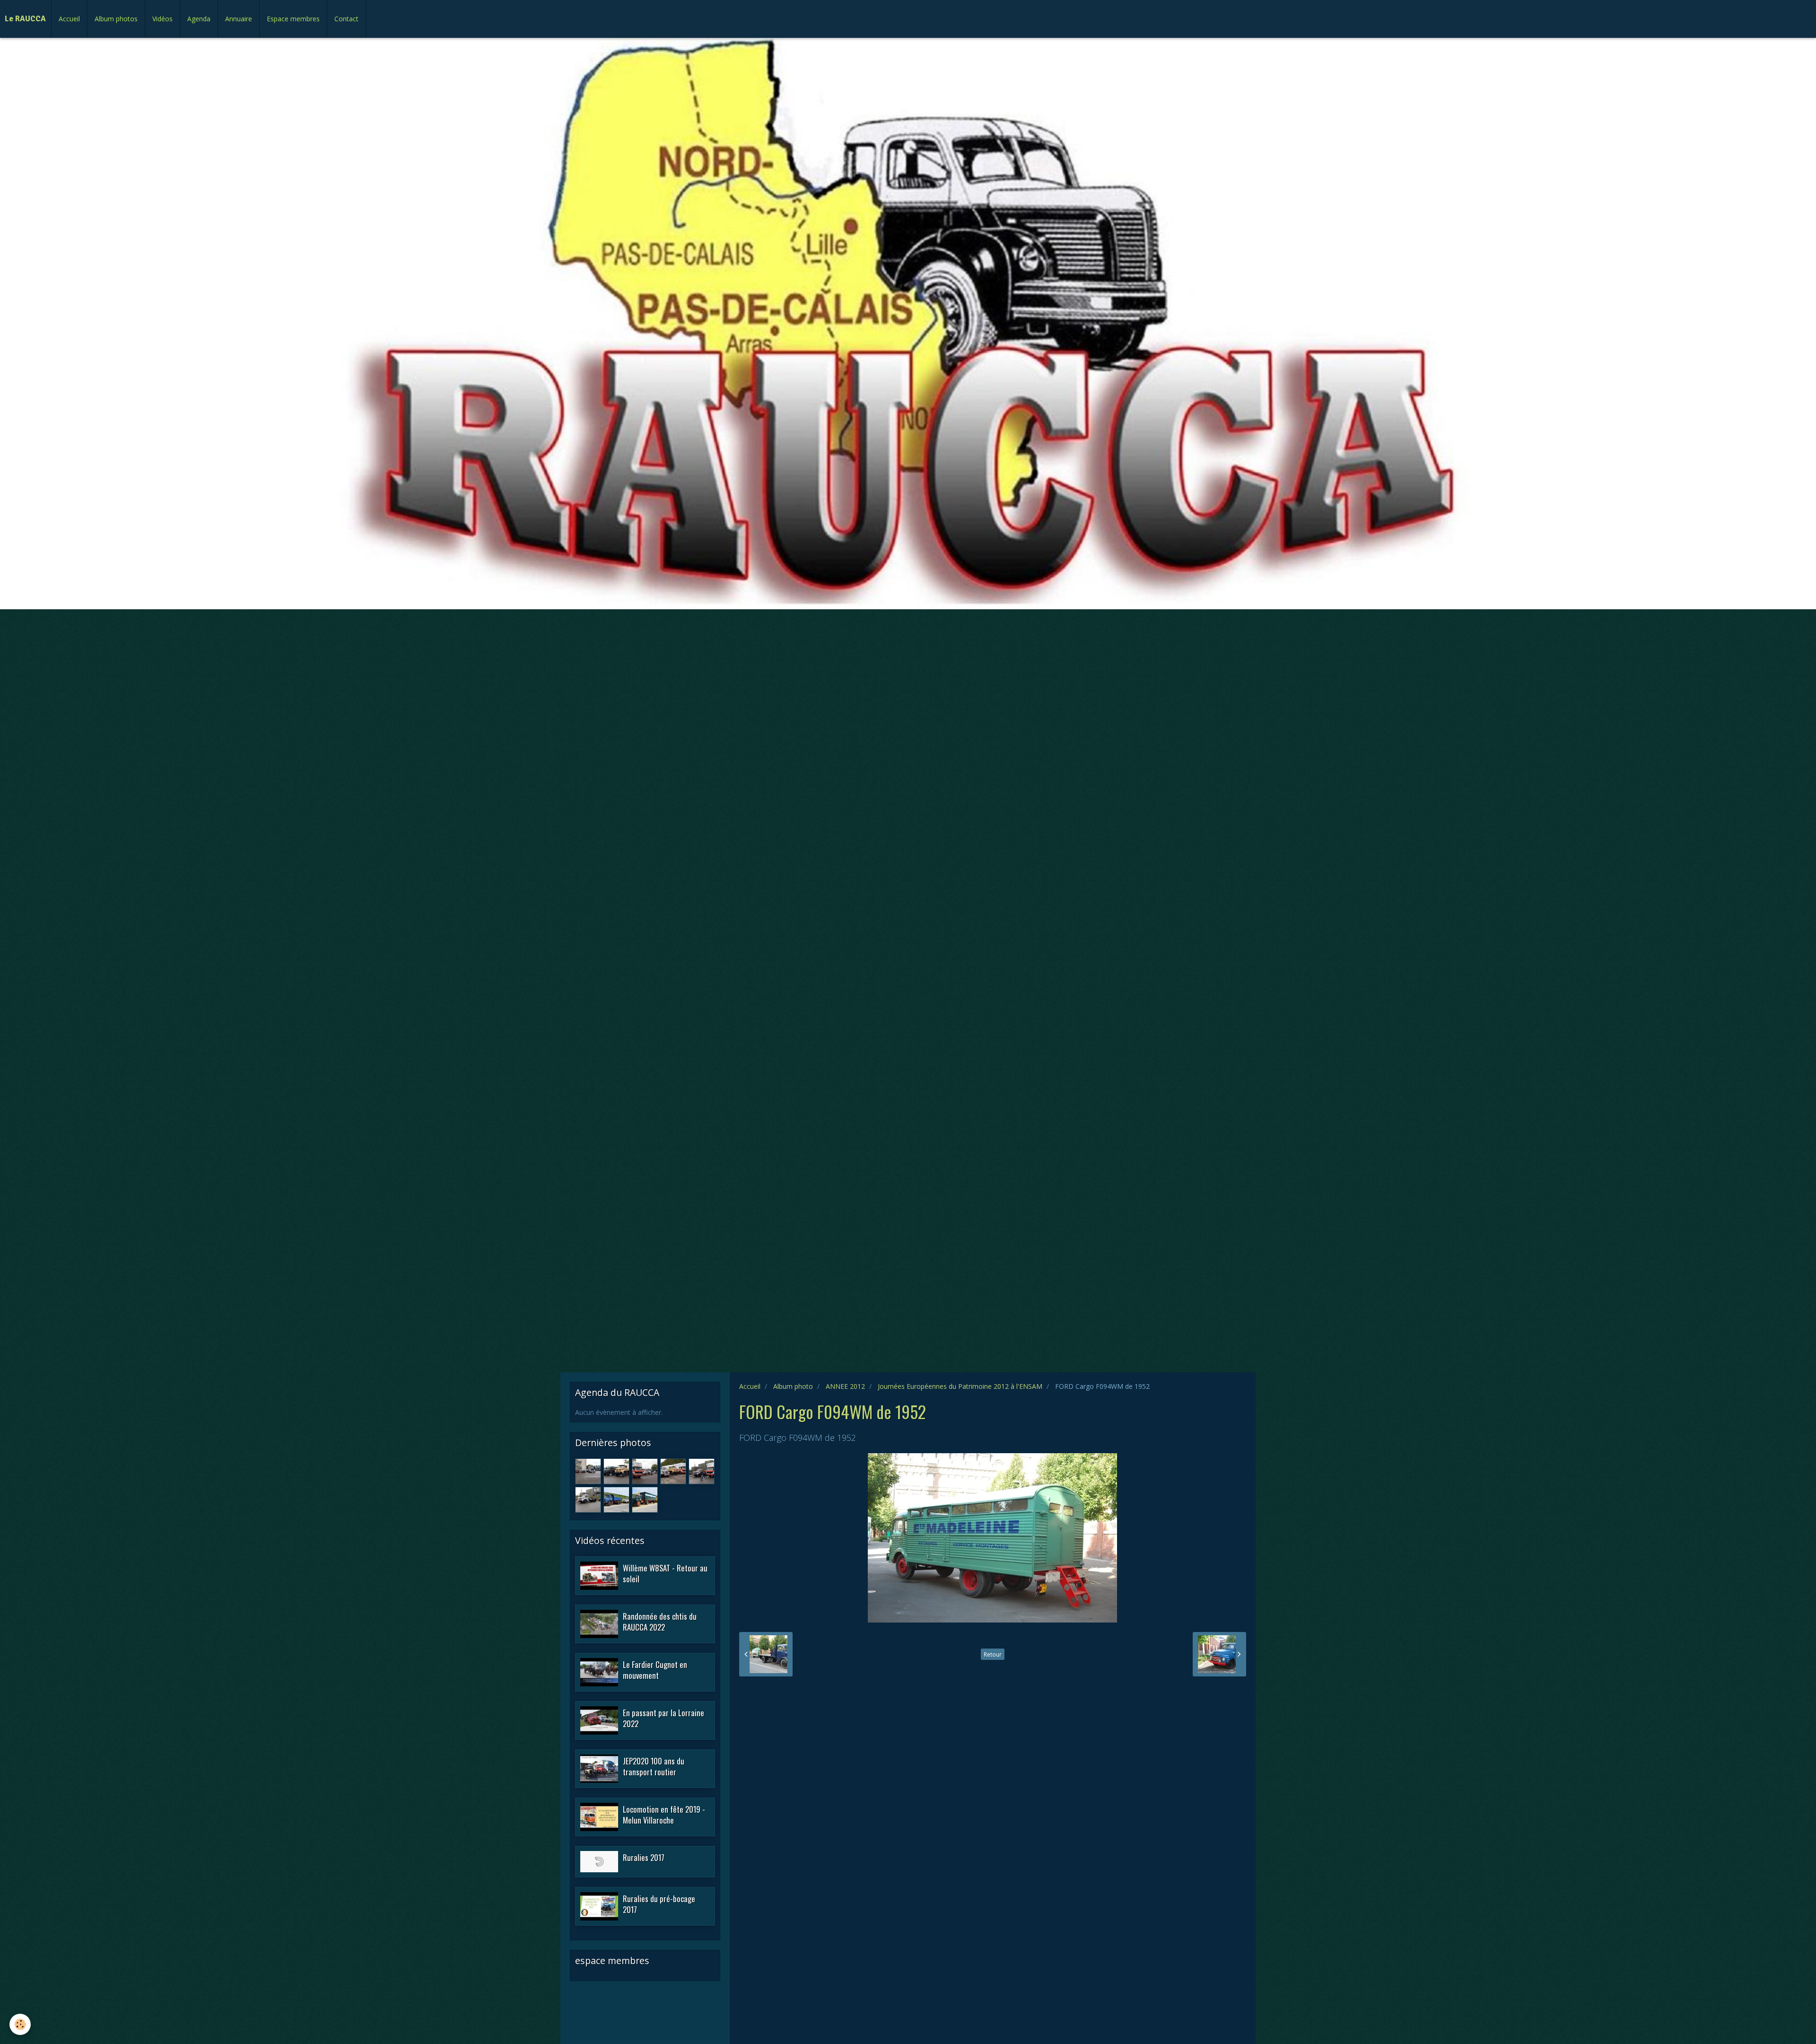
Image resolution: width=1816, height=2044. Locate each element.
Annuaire (239, 19)
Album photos (116, 19)
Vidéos (162, 19)
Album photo (793, 1386)
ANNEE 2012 (845, 1386)
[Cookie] (20, 2024)
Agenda (199, 19)
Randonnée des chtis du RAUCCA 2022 (660, 1621)
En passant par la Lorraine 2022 (664, 1718)
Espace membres (293, 19)
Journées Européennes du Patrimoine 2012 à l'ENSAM (960, 1386)
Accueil (69, 19)
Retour (993, 1654)
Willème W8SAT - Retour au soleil (665, 1573)
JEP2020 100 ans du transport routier (654, 1766)
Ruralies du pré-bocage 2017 (659, 1904)
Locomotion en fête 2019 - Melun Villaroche (664, 1814)
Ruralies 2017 (644, 1857)
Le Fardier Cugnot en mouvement (655, 1670)
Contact (346, 19)
